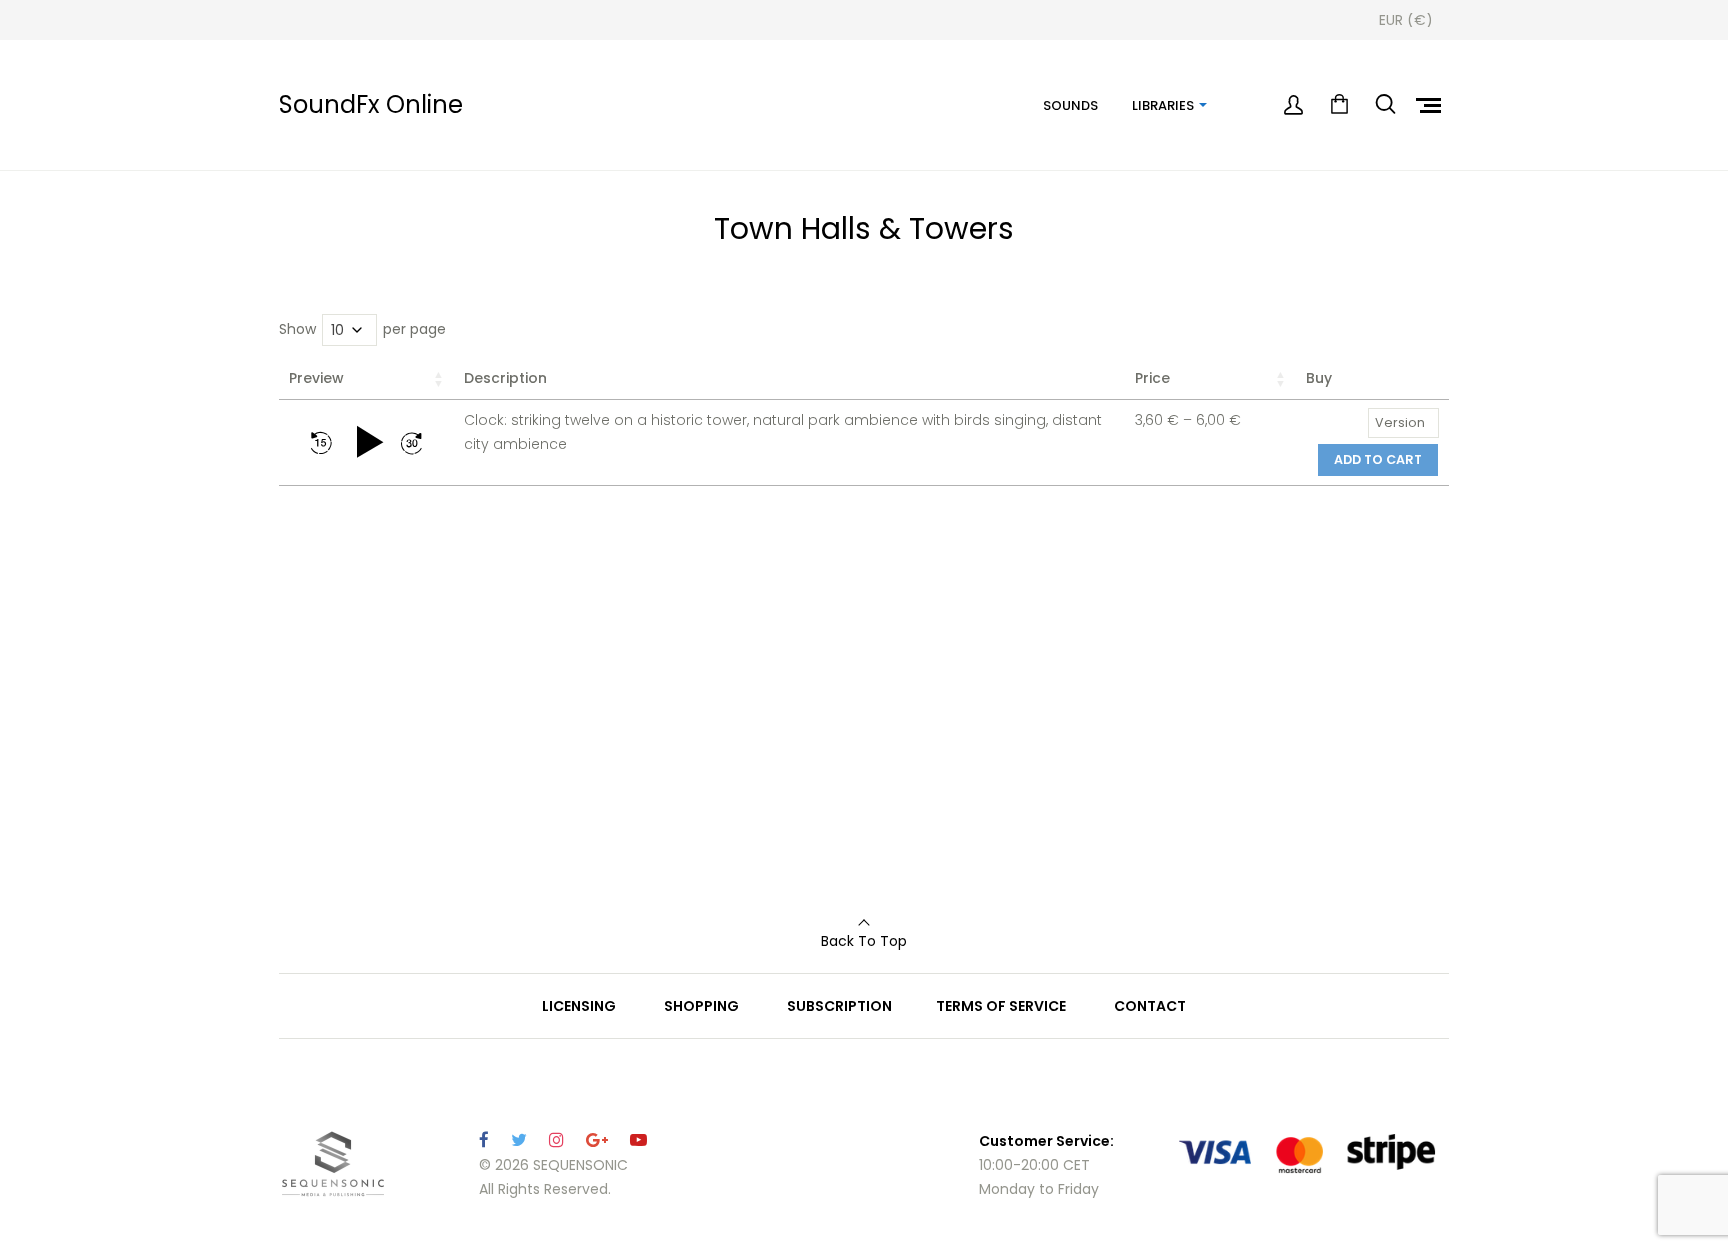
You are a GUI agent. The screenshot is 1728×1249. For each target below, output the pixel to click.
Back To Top (864, 941)
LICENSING (579, 1006)
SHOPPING (701, 1006)
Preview (316, 378)
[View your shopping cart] (1339, 105)
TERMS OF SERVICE (1001, 1006)
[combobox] (349, 330)
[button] (321, 443)
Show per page (362, 329)
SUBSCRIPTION (839, 1006)
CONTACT (1150, 1006)
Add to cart (1378, 459)
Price (1152, 378)
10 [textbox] (337, 330)
